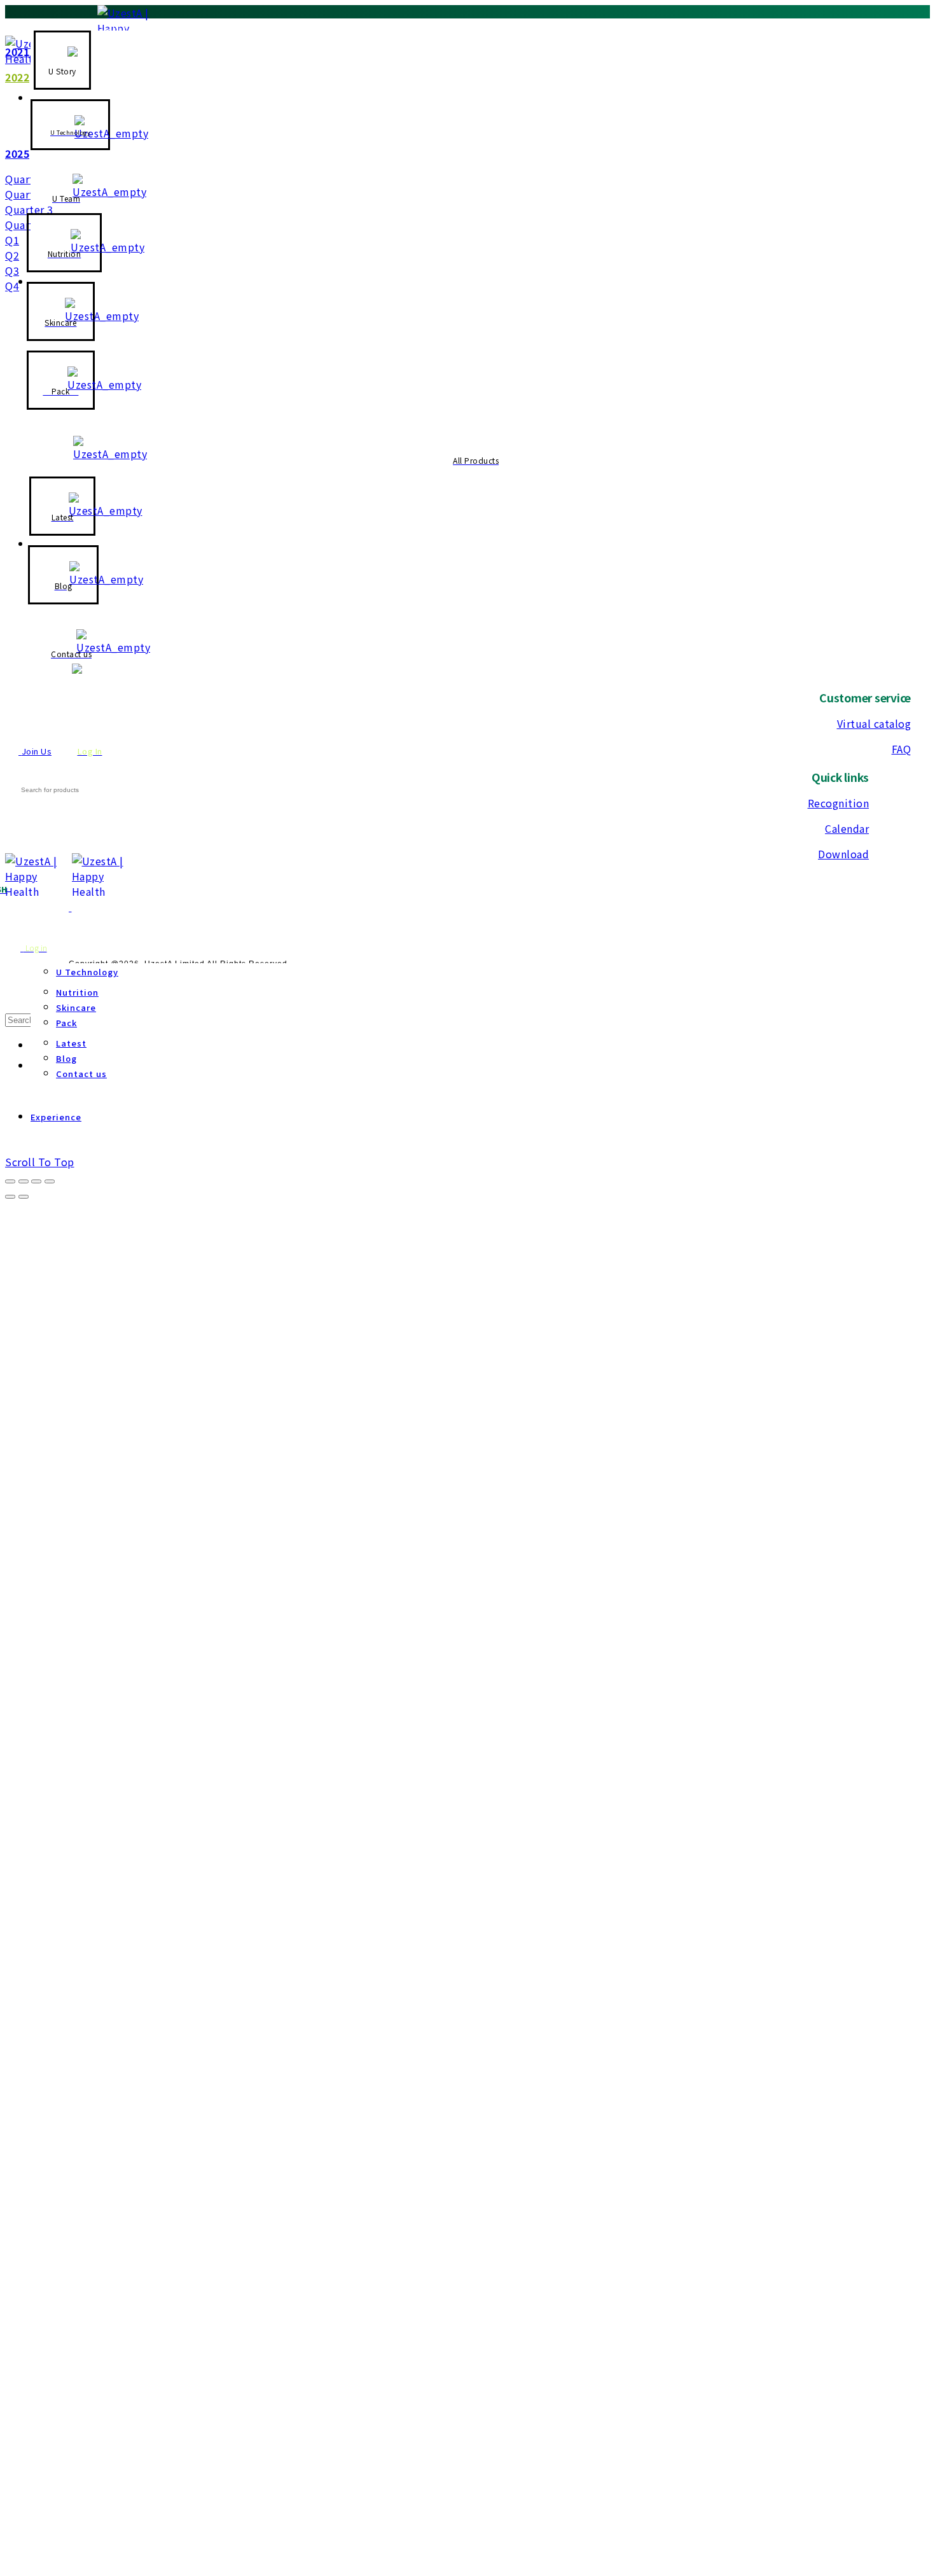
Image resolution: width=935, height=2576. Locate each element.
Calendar (847, 828)
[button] (29, 179)
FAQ (902, 749)
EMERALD (153, 27)
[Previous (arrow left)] (10, 1197)
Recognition (839, 803)
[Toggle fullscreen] (36, 1181)
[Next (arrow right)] (24, 1197)
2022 (17, 77)
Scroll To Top (40, 1162)
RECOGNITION (84, 26)
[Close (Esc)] (10, 1181)
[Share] (24, 1181)
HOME (20, 26)
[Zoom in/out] (50, 1181)
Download (843, 854)
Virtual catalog (874, 723)
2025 (17, 153)
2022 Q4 (203, 27)
